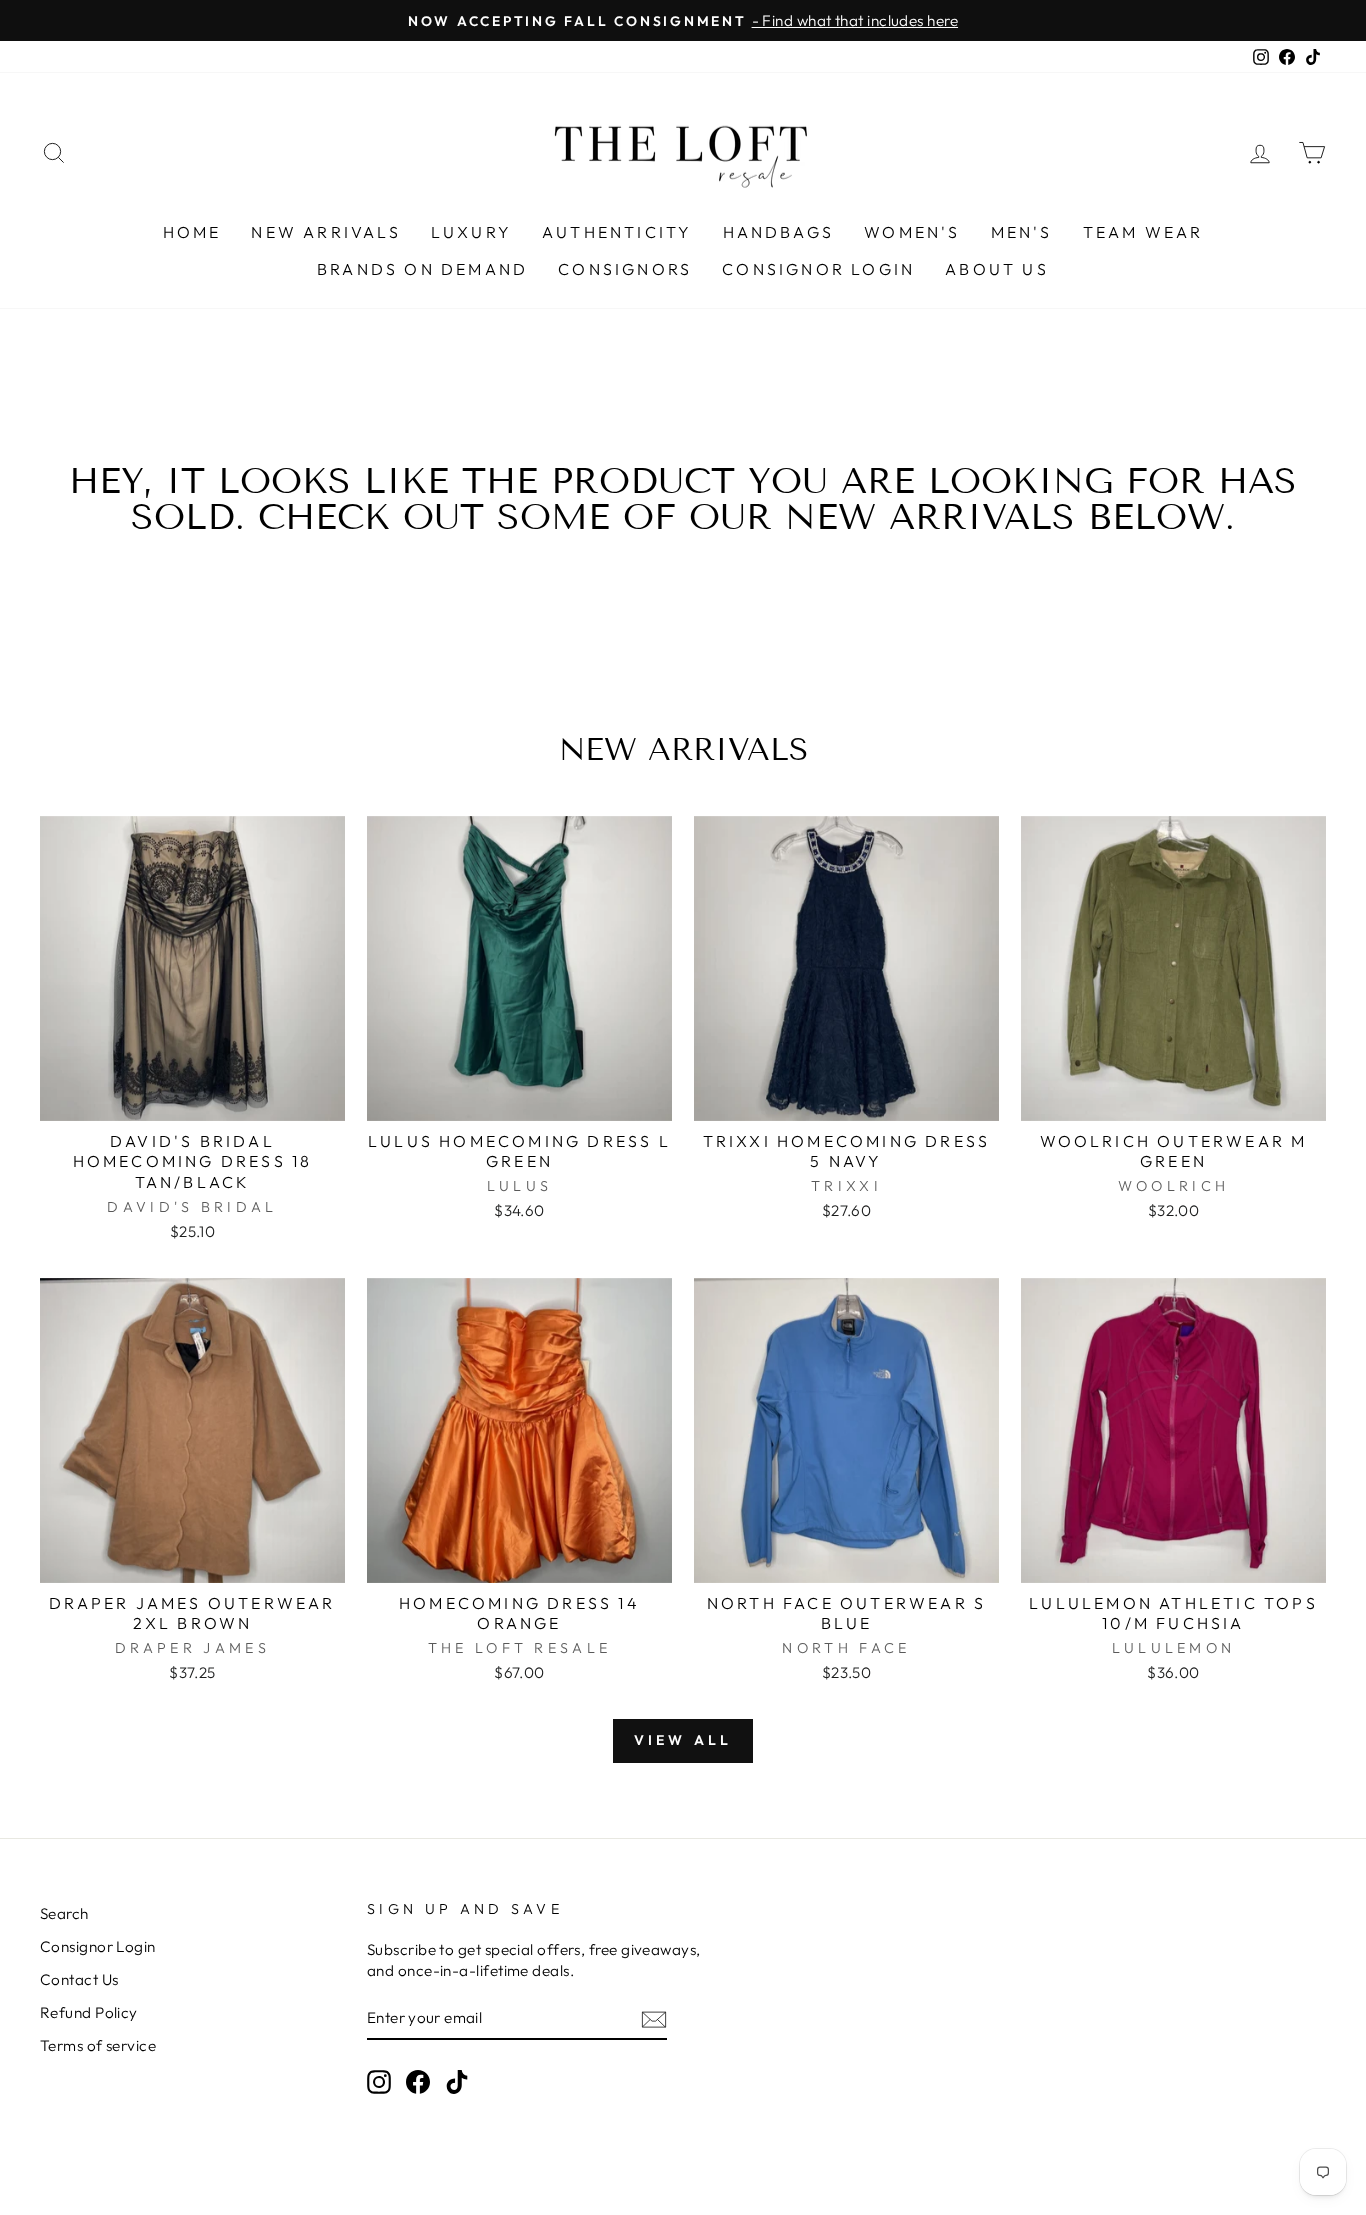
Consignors (625, 269)
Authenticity (617, 232)
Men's (1022, 232)
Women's (912, 232)
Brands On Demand (422, 269)
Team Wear (1143, 232)
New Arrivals (325, 232)
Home (192, 232)
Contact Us (79, 1979)
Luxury (471, 232)
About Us (997, 269)
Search (64, 1913)
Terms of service (98, 2045)
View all (683, 1740)
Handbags (779, 232)
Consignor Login (818, 269)
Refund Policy (89, 2012)
